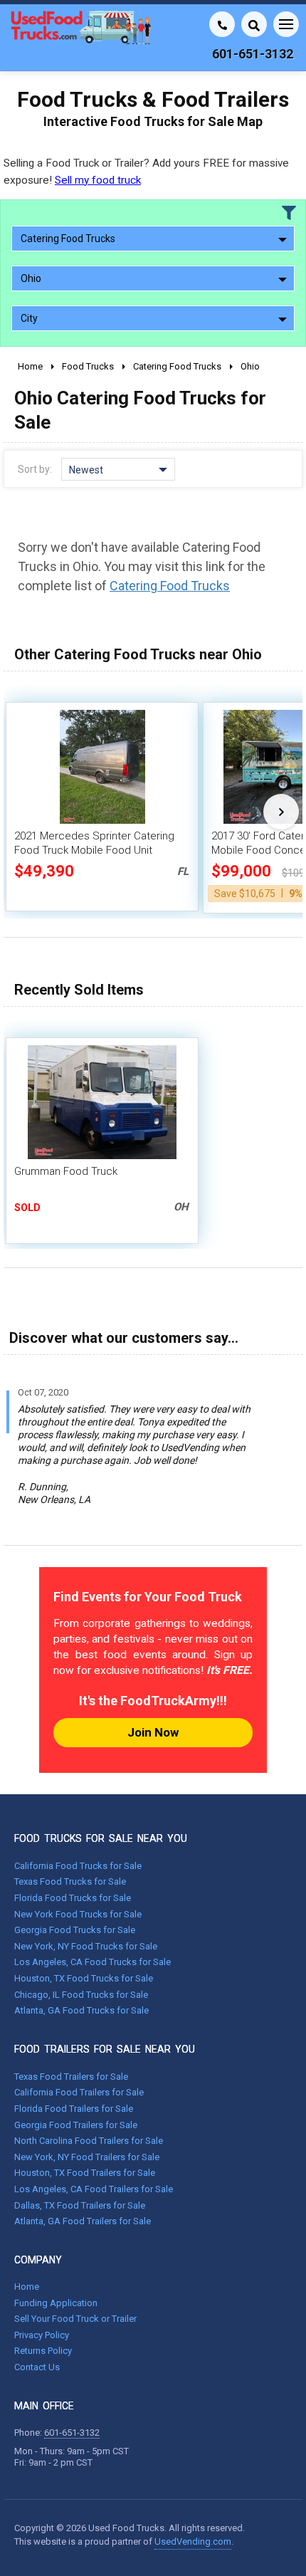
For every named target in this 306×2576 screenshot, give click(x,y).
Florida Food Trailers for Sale (74, 2109)
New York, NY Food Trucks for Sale (86, 1946)
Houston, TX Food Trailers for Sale (85, 2173)
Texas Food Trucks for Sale (70, 1881)
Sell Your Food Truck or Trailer (75, 2319)
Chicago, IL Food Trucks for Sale (81, 1995)
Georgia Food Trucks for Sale (75, 1930)
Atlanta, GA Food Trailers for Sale (83, 2221)
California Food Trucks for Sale (78, 1866)
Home (27, 2287)
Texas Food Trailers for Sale (71, 2077)
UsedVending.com (193, 2541)
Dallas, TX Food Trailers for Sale (80, 2205)
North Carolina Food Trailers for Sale (89, 2141)
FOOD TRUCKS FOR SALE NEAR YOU (101, 1838)
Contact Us (37, 2367)
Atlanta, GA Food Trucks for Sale (81, 2010)
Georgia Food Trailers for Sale (76, 2125)
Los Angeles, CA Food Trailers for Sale (94, 2189)
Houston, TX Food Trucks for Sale (84, 1978)
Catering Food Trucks (170, 586)
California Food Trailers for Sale (79, 2092)
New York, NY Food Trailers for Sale (87, 2157)
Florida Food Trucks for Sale (73, 1898)
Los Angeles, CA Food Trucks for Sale (93, 1962)
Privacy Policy (42, 2335)
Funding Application (56, 2303)
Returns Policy (43, 2351)
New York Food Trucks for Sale (78, 1914)
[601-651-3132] (222, 24)
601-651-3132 (72, 2433)
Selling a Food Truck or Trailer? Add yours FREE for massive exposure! (146, 171)
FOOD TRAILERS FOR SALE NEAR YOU (105, 2049)
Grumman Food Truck (66, 1171)
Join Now (153, 1732)
